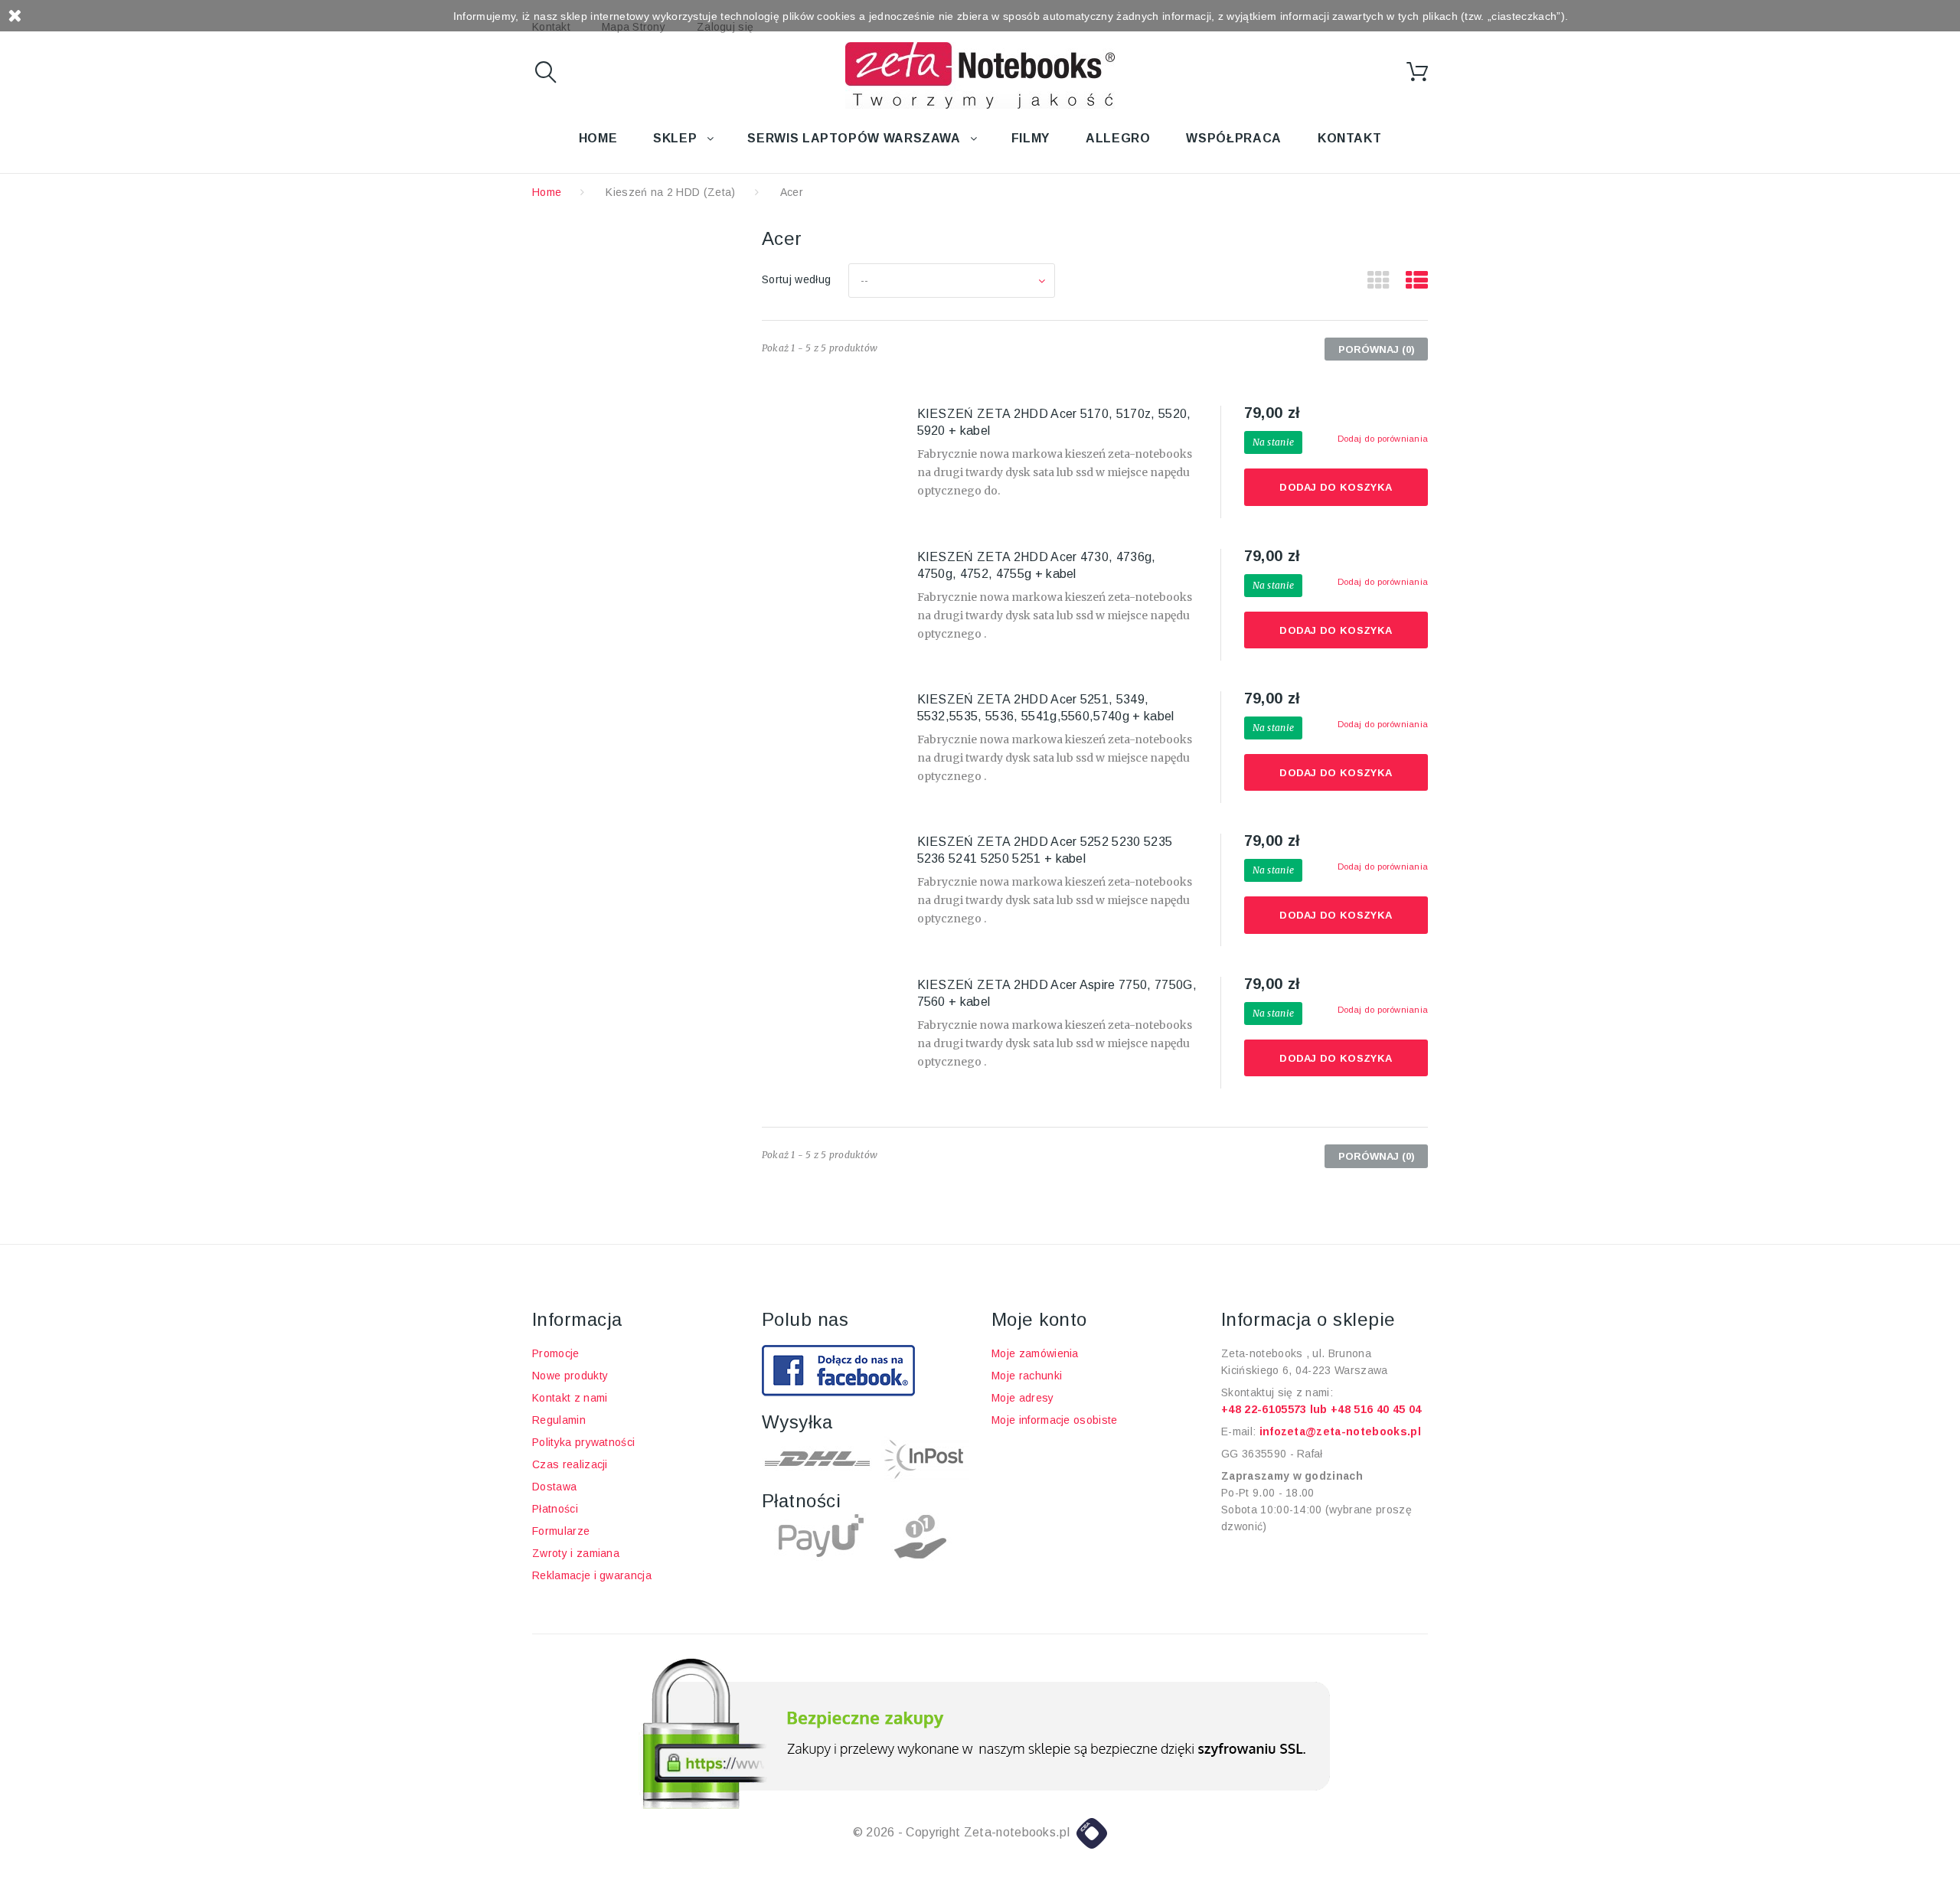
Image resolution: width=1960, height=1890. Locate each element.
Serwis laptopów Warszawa (854, 138)
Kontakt (1349, 138)
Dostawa (554, 1487)
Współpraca (1233, 138)
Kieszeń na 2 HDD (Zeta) (670, 192)
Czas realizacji (570, 1464)
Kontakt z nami (570, 1398)
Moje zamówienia (1035, 1353)
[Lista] (1417, 281)
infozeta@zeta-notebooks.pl (1340, 1431)
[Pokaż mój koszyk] (1417, 72)
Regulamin (559, 1420)
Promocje (556, 1353)
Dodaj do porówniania (1383, 439)
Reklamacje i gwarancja (592, 1575)
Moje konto (1039, 1319)
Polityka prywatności (583, 1442)
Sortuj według (796, 279)
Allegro (1118, 138)
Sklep (675, 138)
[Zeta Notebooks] (980, 75)
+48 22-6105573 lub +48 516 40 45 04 (1321, 1409)
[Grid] (1379, 281)
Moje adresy (1023, 1398)
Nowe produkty (570, 1376)
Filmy (1031, 138)
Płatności (555, 1509)
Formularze (561, 1531)
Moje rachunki (1027, 1376)
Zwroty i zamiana (576, 1553)
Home (598, 138)
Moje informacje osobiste (1055, 1420)
